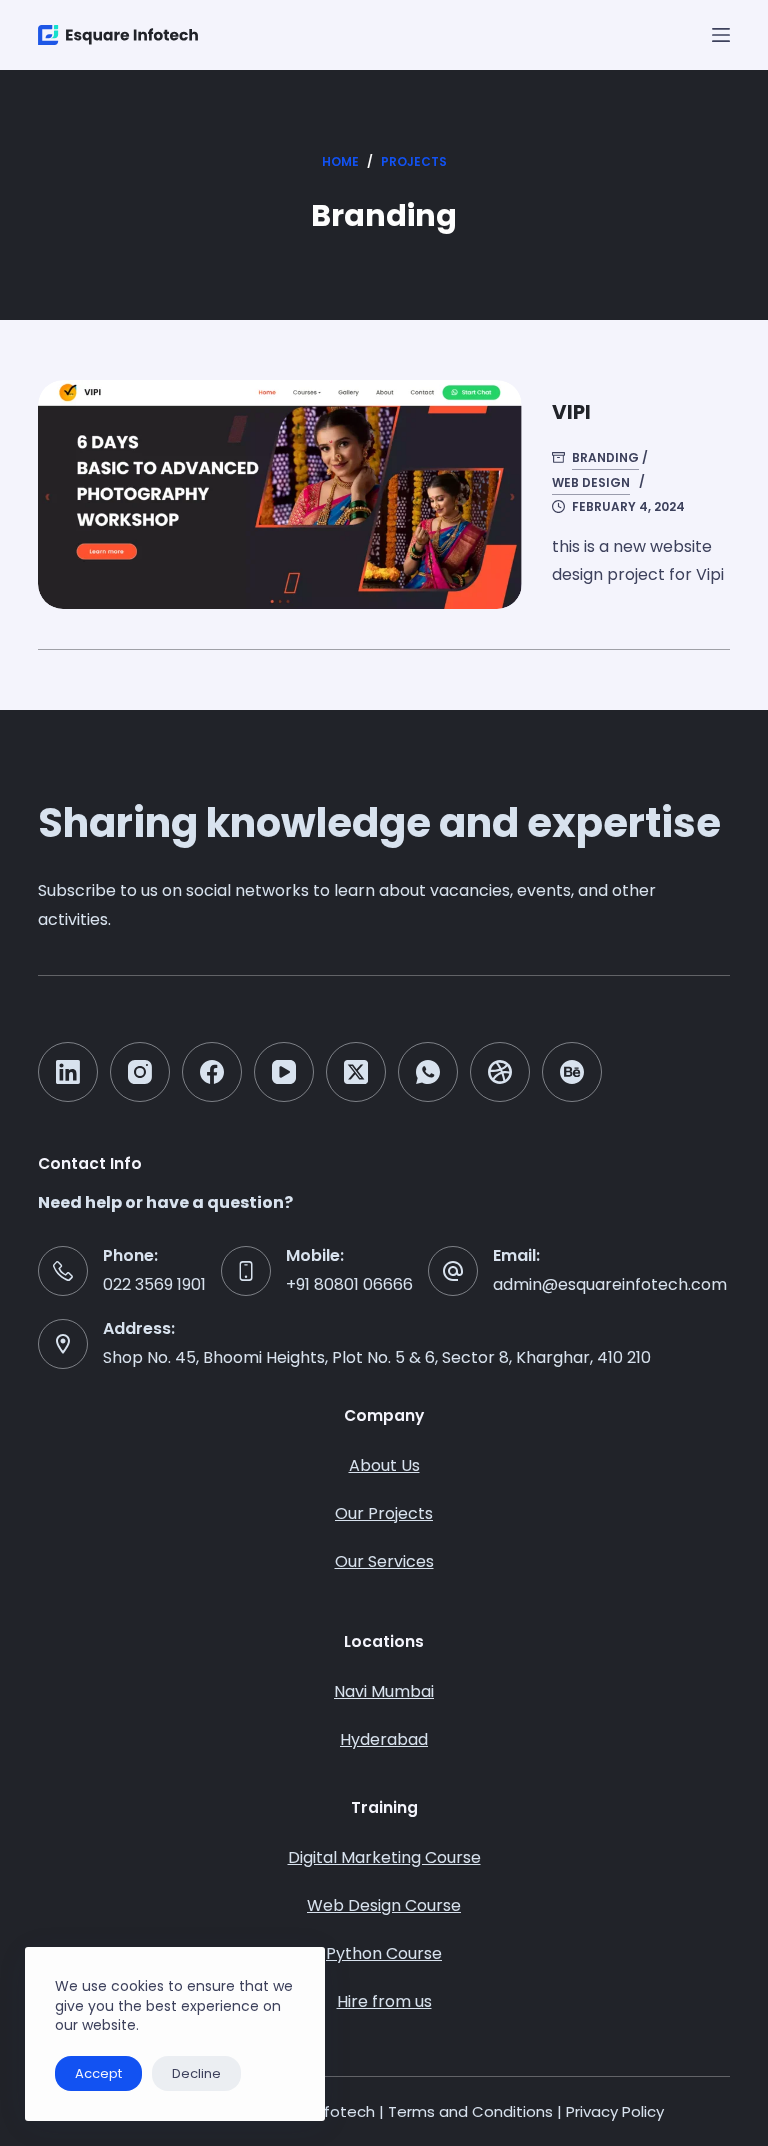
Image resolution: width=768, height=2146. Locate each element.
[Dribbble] (500, 1072)
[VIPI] (280, 494)
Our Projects (384, 1513)
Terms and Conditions (470, 2111)
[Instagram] (140, 1072)
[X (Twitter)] (356, 1072)
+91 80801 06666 (349, 1284)
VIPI (571, 412)
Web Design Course (384, 1905)
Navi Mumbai (384, 1691)
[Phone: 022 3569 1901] (63, 1271)
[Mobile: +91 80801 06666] (246, 1271)
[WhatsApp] (428, 1072)
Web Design (591, 482)
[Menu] (721, 35)
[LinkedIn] (68, 1072)
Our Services (384, 1561)
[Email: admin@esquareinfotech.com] (453, 1271)
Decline (196, 2073)
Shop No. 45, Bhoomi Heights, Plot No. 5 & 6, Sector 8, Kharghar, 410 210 (377, 1357)
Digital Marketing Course (384, 1857)
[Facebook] (212, 1072)
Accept (98, 2073)
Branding (605, 457)
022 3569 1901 (154, 1284)
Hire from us (384, 2001)
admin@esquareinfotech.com (610, 1284)
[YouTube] (284, 1072)
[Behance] (572, 1072)
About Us (384, 1465)
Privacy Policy (615, 2111)
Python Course (384, 1953)
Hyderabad (384, 1739)
